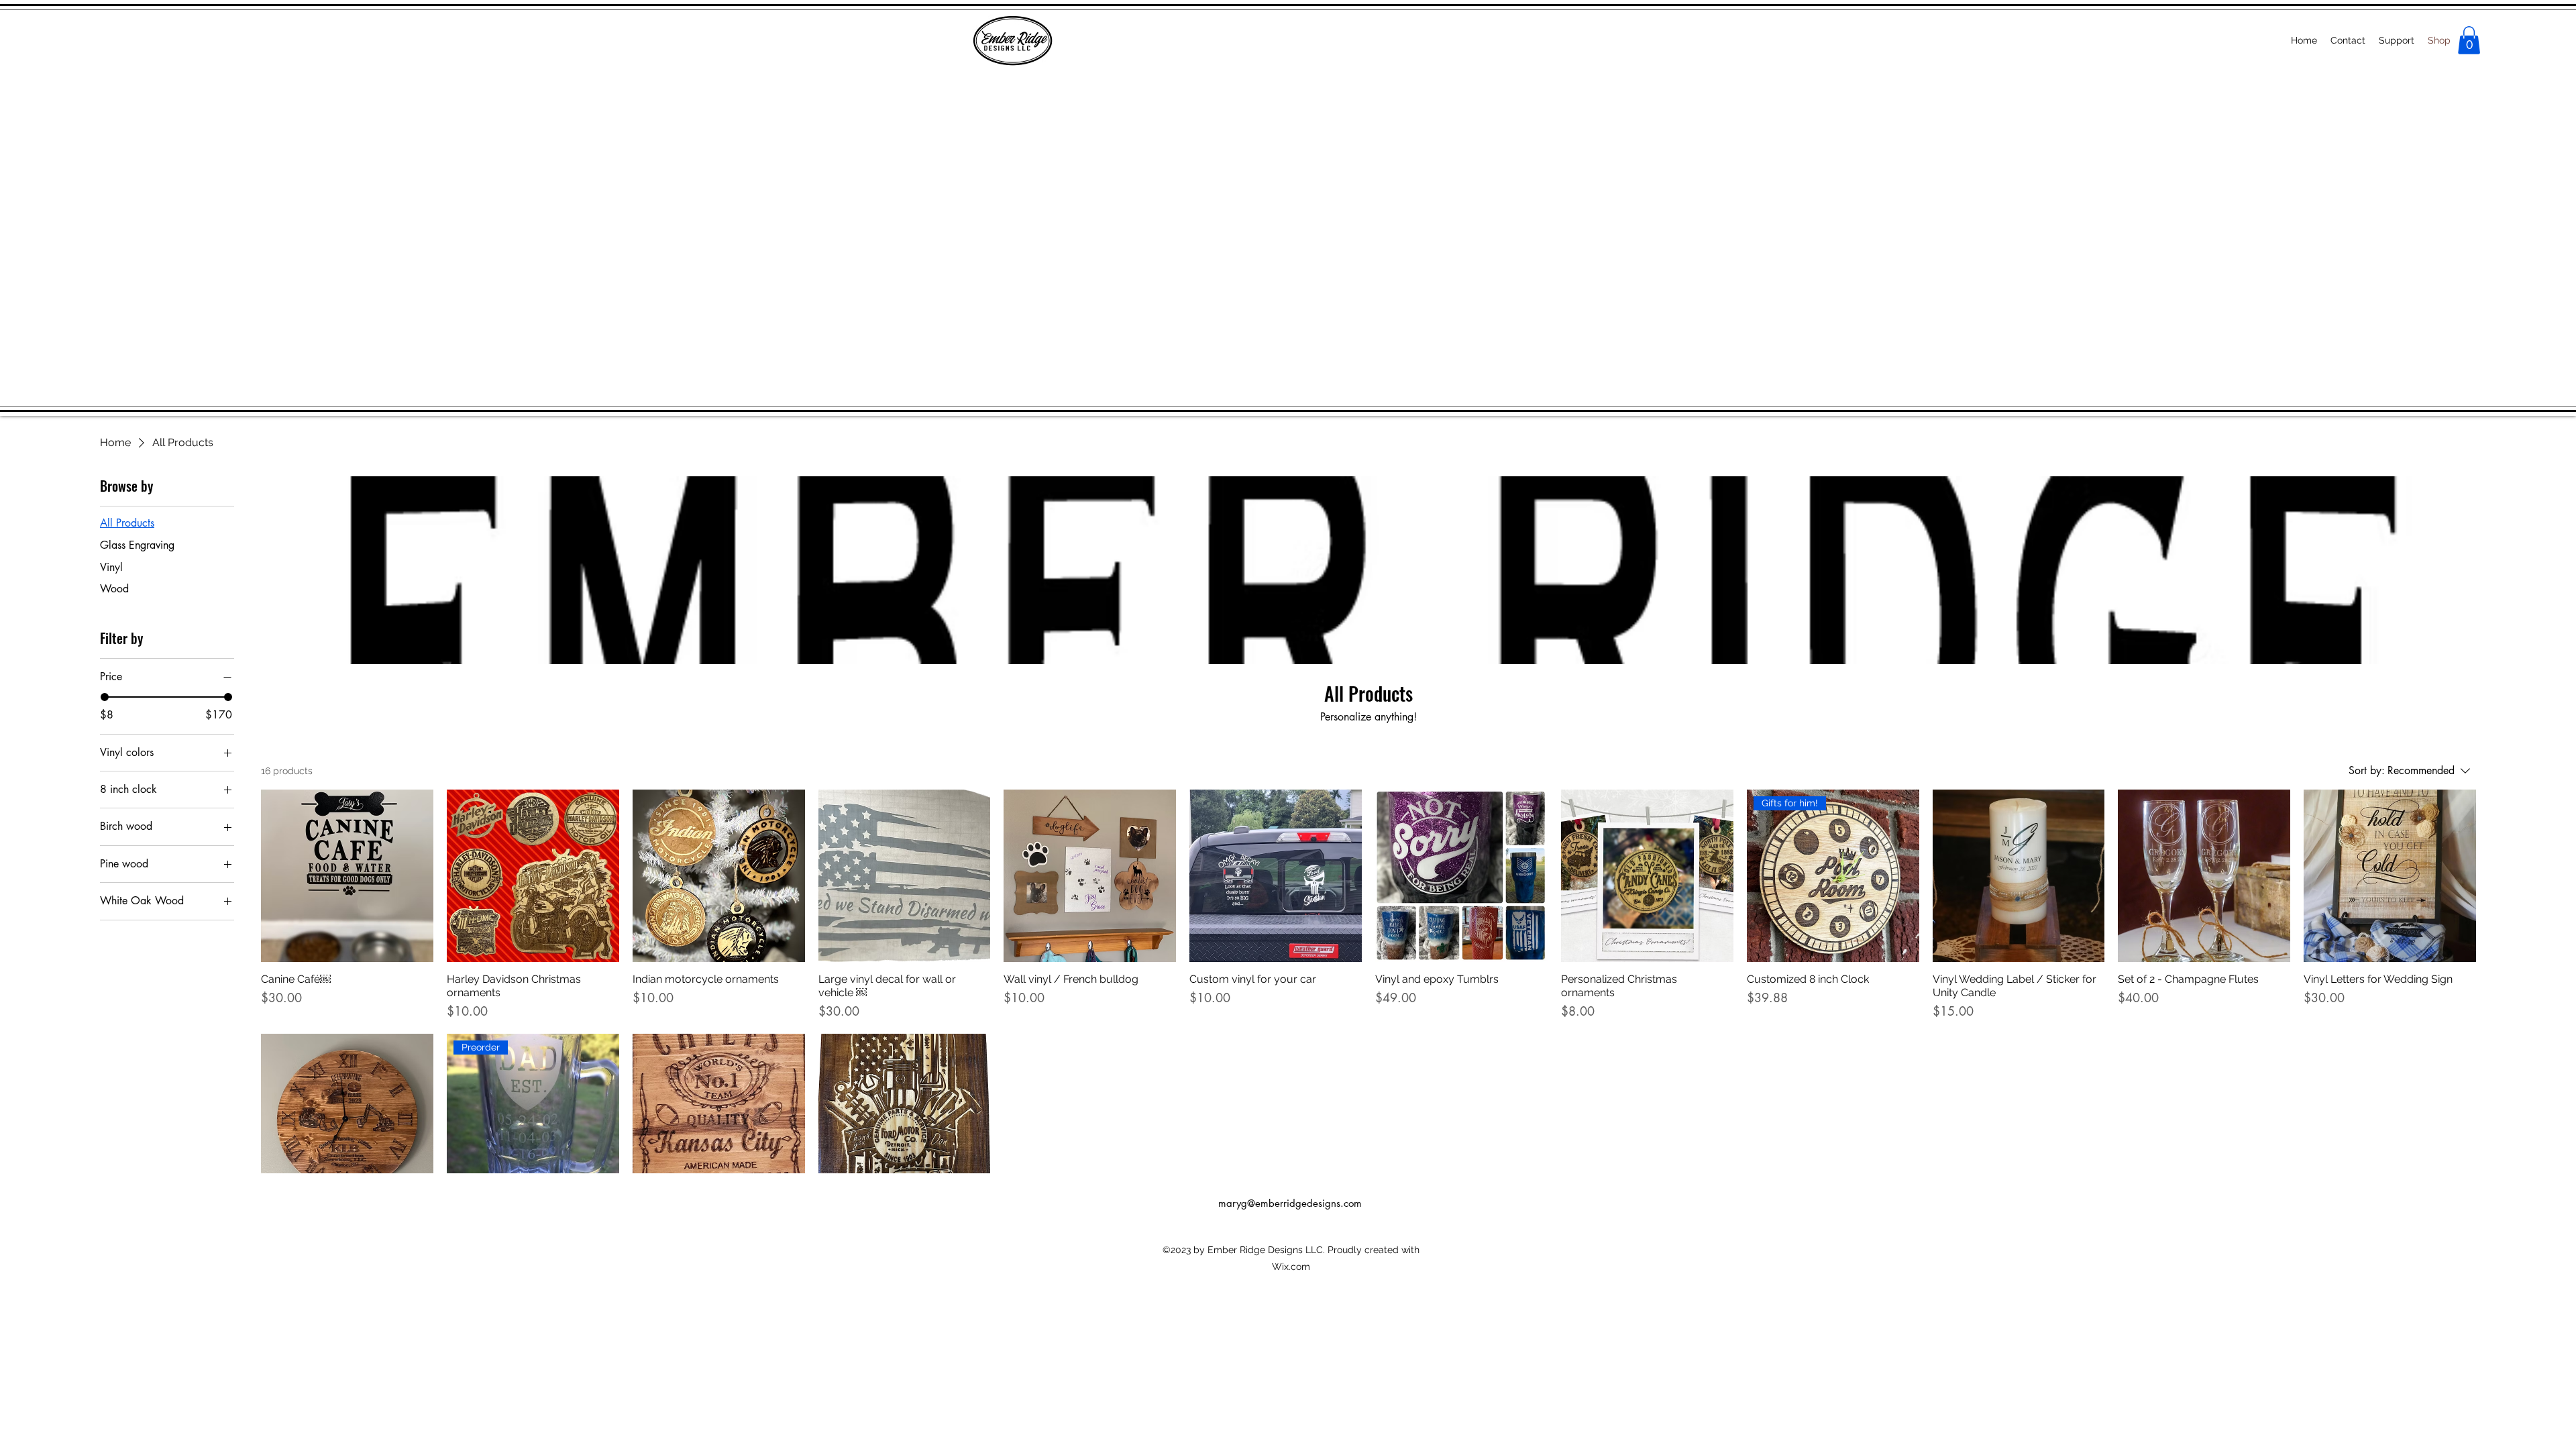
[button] (2469, 40)
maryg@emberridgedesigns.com (1290, 1203)
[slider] (105, 697)
